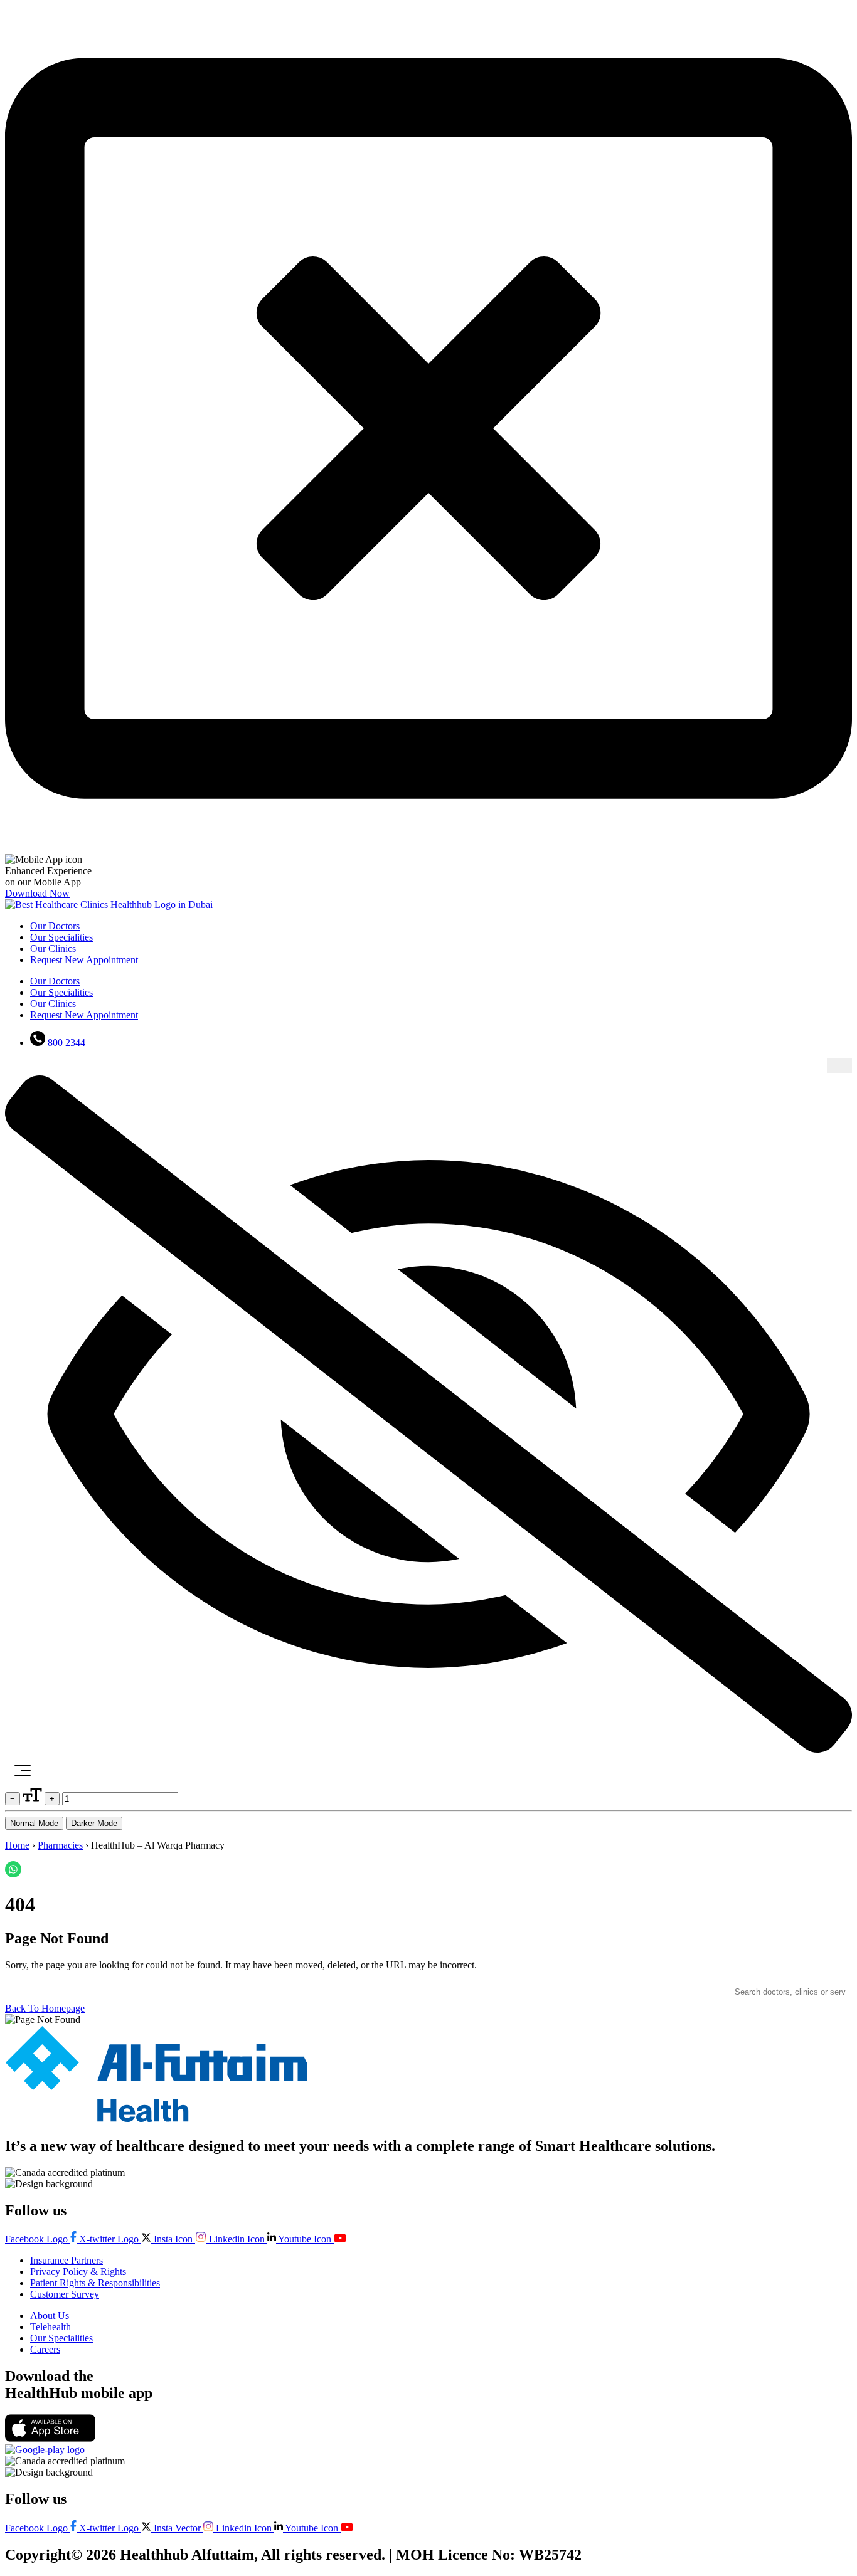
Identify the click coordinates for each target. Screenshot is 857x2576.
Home (17, 1845)
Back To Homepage (45, 2008)
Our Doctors (55, 926)
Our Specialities (61, 937)
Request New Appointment (84, 960)
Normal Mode (34, 1823)
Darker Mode (94, 1823)
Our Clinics (53, 948)
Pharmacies (60, 1845)
